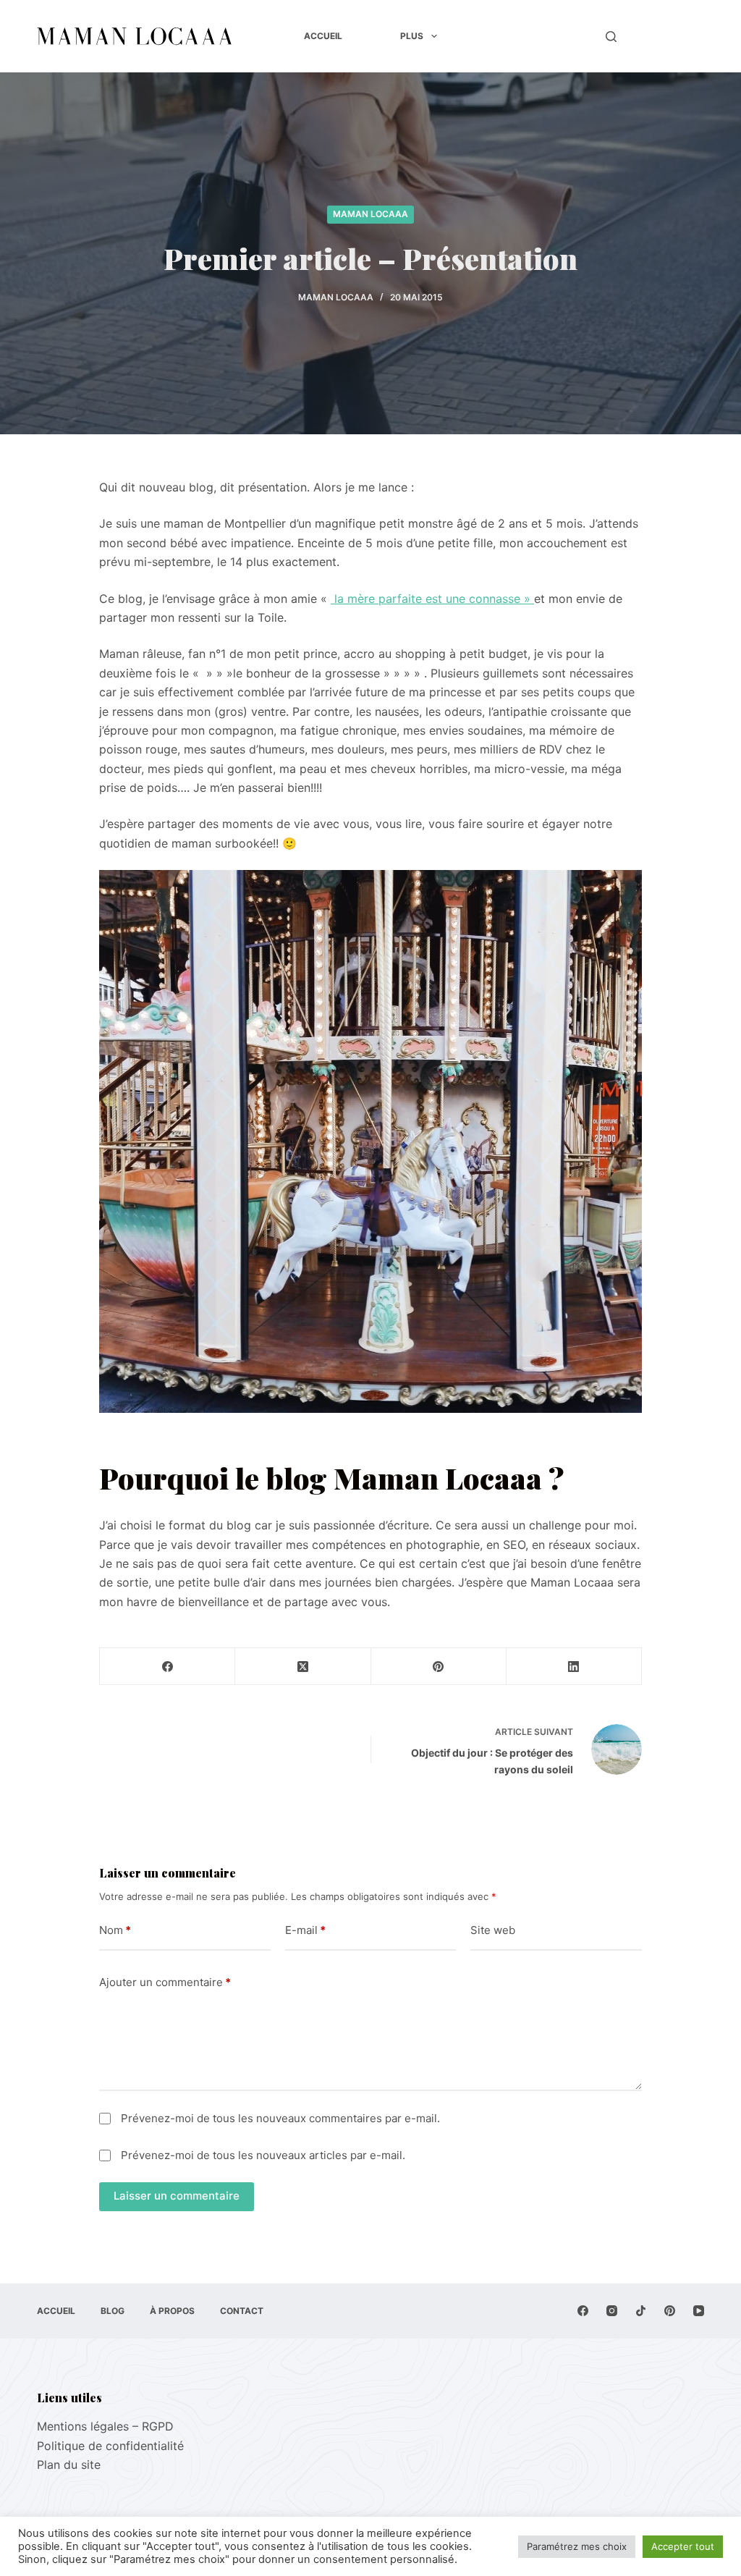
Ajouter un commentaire (165, 1982)
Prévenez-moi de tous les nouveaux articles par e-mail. (263, 2155)
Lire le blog (668, 36)
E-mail (305, 1930)
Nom (115, 1930)
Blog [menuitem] (113, 2311)
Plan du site (69, 2465)
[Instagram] (612, 2311)
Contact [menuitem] (242, 2311)
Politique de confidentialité (110, 2446)
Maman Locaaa (370, 214)
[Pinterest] (439, 1667)
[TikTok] (641, 2311)
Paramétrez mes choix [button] (577, 2546)
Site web (493, 1930)
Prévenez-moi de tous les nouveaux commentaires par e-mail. (280, 2118)
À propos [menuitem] (172, 2311)
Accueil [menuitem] (323, 36)
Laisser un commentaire (177, 2196)
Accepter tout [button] (683, 2546)
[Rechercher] (611, 37)
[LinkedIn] (574, 1667)
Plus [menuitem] (412, 36)
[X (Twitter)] (303, 1667)
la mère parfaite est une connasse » (432, 599)
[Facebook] (168, 1667)
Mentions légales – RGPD (105, 2426)
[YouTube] (699, 2311)
